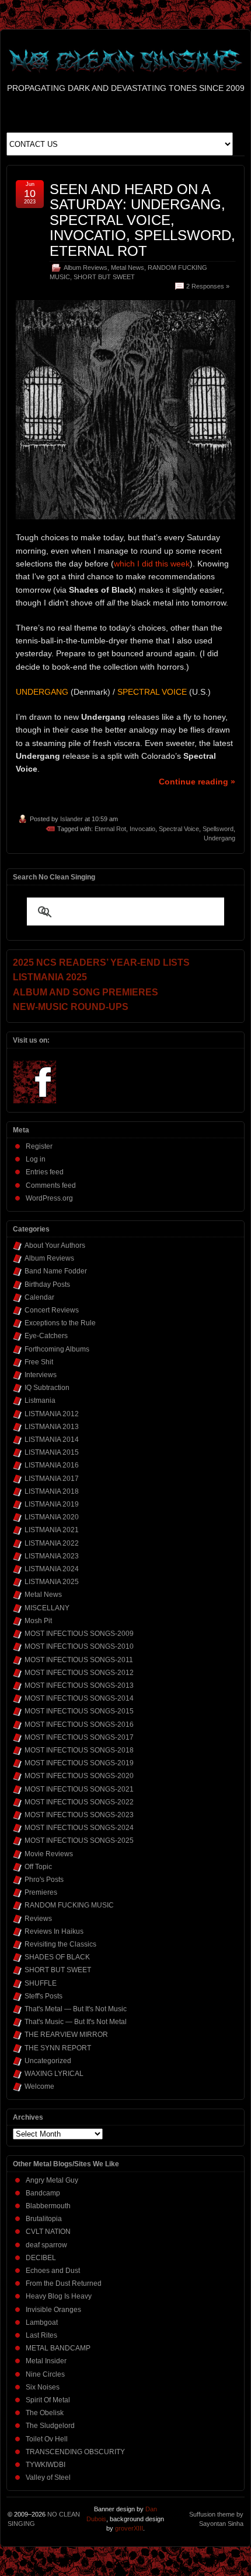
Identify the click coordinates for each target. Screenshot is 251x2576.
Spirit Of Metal (48, 2400)
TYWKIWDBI (46, 2465)
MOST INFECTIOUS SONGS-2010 (79, 1646)
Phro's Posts (44, 1880)
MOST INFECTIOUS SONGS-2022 (79, 1802)
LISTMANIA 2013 (52, 1427)
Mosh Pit (38, 1621)
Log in (36, 1159)
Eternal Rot (110, 829)
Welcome (39, 2086)
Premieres (41, 1892)
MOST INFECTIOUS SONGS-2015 (79, 1711)
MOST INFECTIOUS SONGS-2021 (79, 1789)
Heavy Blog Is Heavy (59, 2296)
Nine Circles (45, 2374)
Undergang (219, 838)
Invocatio (142, 829)
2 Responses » (208, 286)
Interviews (41, 1375)
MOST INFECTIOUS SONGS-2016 (79, 1725)
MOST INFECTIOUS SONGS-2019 (79, 1763)
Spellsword (218, 829)
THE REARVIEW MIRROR (66, 2035)
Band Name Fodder (56, 1271)
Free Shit (39, 1362)
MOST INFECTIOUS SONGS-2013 (79, 1685)
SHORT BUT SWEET (104, 277)
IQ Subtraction (47, 1388)
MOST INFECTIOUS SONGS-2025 (79, 1840)
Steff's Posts (43, 1996)
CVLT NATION (48, 2232)
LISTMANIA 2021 (52, 1530)
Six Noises (43, 2387)
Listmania (40, 1400)
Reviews (38, 1919)
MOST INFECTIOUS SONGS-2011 (79, 1660)
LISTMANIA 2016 (52, 1465)
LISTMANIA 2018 (52, 1491)
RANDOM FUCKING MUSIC (69, 1905)
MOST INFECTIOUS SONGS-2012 (79, 1673)
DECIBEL (41, 2258)
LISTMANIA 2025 (52, 1582)
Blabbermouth (48, 2206)
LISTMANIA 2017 (52, 1479)
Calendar (39, 1297)
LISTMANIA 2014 (52, 1440)
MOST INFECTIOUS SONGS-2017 (79, 1737)
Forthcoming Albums (57, 1349)
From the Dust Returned (64, 2283)
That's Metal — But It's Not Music (76, 2009)
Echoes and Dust (53, 2271)
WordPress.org (49, 1198)
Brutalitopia (44, 2219)
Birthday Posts (47, 1285)
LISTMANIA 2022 (52, 1543)
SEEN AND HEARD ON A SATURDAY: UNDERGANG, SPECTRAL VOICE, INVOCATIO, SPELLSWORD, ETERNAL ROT (142, 220)
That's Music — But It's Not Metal (76, 2022)
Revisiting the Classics (60, 1944)
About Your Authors (55, 1245)
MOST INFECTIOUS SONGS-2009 (79, 1634)
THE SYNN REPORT (58, 2048)
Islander (72, 819)
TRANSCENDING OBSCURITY (75, 2452)
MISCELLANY (47, 1608)
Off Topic (38, 1867)
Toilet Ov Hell (47, 2439)
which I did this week (152, 564)
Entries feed (45, 1172)
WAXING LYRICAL (54, 2074)
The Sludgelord (50, 2426)
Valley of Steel (48, 2478)
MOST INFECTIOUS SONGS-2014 (79, 1698)
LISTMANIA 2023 (52, 1556)
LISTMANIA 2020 (52, 1517)
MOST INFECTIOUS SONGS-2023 (79, 1815)
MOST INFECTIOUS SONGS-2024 (79, 1828)
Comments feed (51, 1185)
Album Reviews (86, 268)
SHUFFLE (41, 1983)
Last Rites (41, 2335)
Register (39, 1146)
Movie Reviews (49, 1854)
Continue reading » (197, 782)
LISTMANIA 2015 (52, 1452)
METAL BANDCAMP (58, 2348)
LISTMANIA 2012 (52, 1414)
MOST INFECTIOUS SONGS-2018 (79, 1750)
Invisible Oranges (53, 2310)
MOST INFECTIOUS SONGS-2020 (79, 1776)
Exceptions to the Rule (60, 1323)
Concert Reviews (52, 1310)
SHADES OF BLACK (57, 1957)
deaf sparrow (46, 2245)
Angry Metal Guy (52, 2180)
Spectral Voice (179, 829)
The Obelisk (45, 2413)
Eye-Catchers (46, 1336)
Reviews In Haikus (54, 1931)
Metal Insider (46, 2361)
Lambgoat (42, 2322)
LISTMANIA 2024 (52, 1569)
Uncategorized (48, 2061)
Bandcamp (43, 2193)
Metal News (128, 268)
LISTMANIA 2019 (52, 1504)
